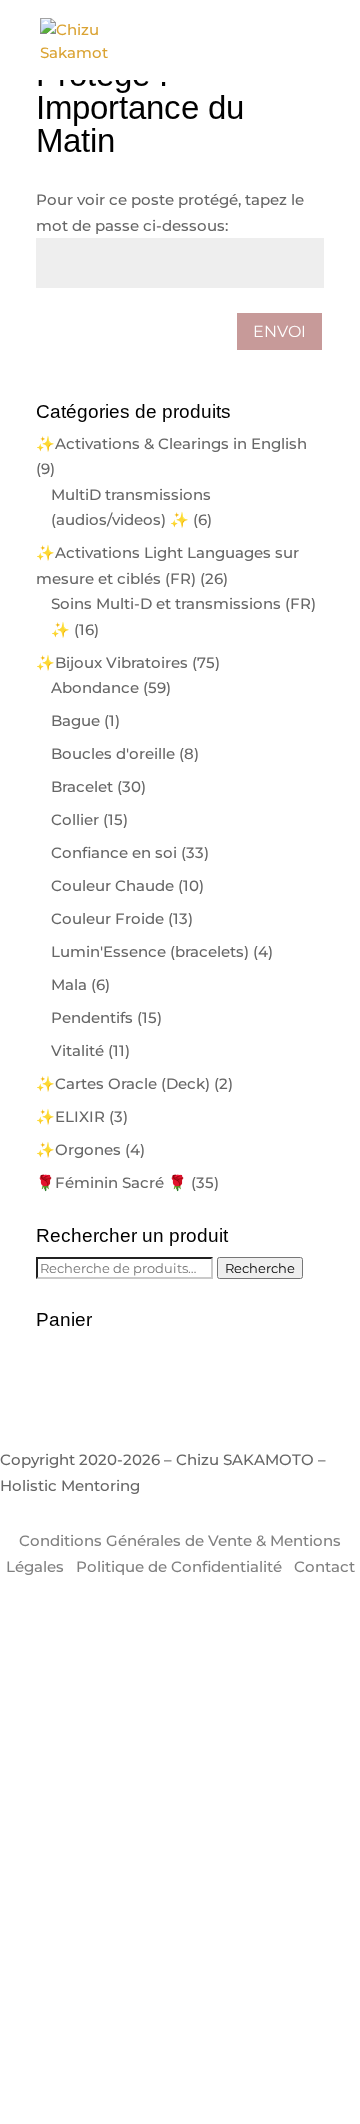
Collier (75, 819)
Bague (75, 720)
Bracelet (82, 786)
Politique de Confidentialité (179, 1566)
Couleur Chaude (112, 885)
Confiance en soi (114, 852)
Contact (324, 1566)
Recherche (260, 1268)
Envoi (279, 331)
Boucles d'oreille (113, 753)
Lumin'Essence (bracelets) (150, 951)
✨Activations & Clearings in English (171, 443)
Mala (69, 984)
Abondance (95, 687)
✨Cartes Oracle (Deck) (123, 1083)
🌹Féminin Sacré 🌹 (111, 1182)
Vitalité (77, 1050)
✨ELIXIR (70, 1116)
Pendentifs (92, 1017)
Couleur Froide (107, 918)
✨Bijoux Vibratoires (112, 662)
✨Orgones (78, 1149)
